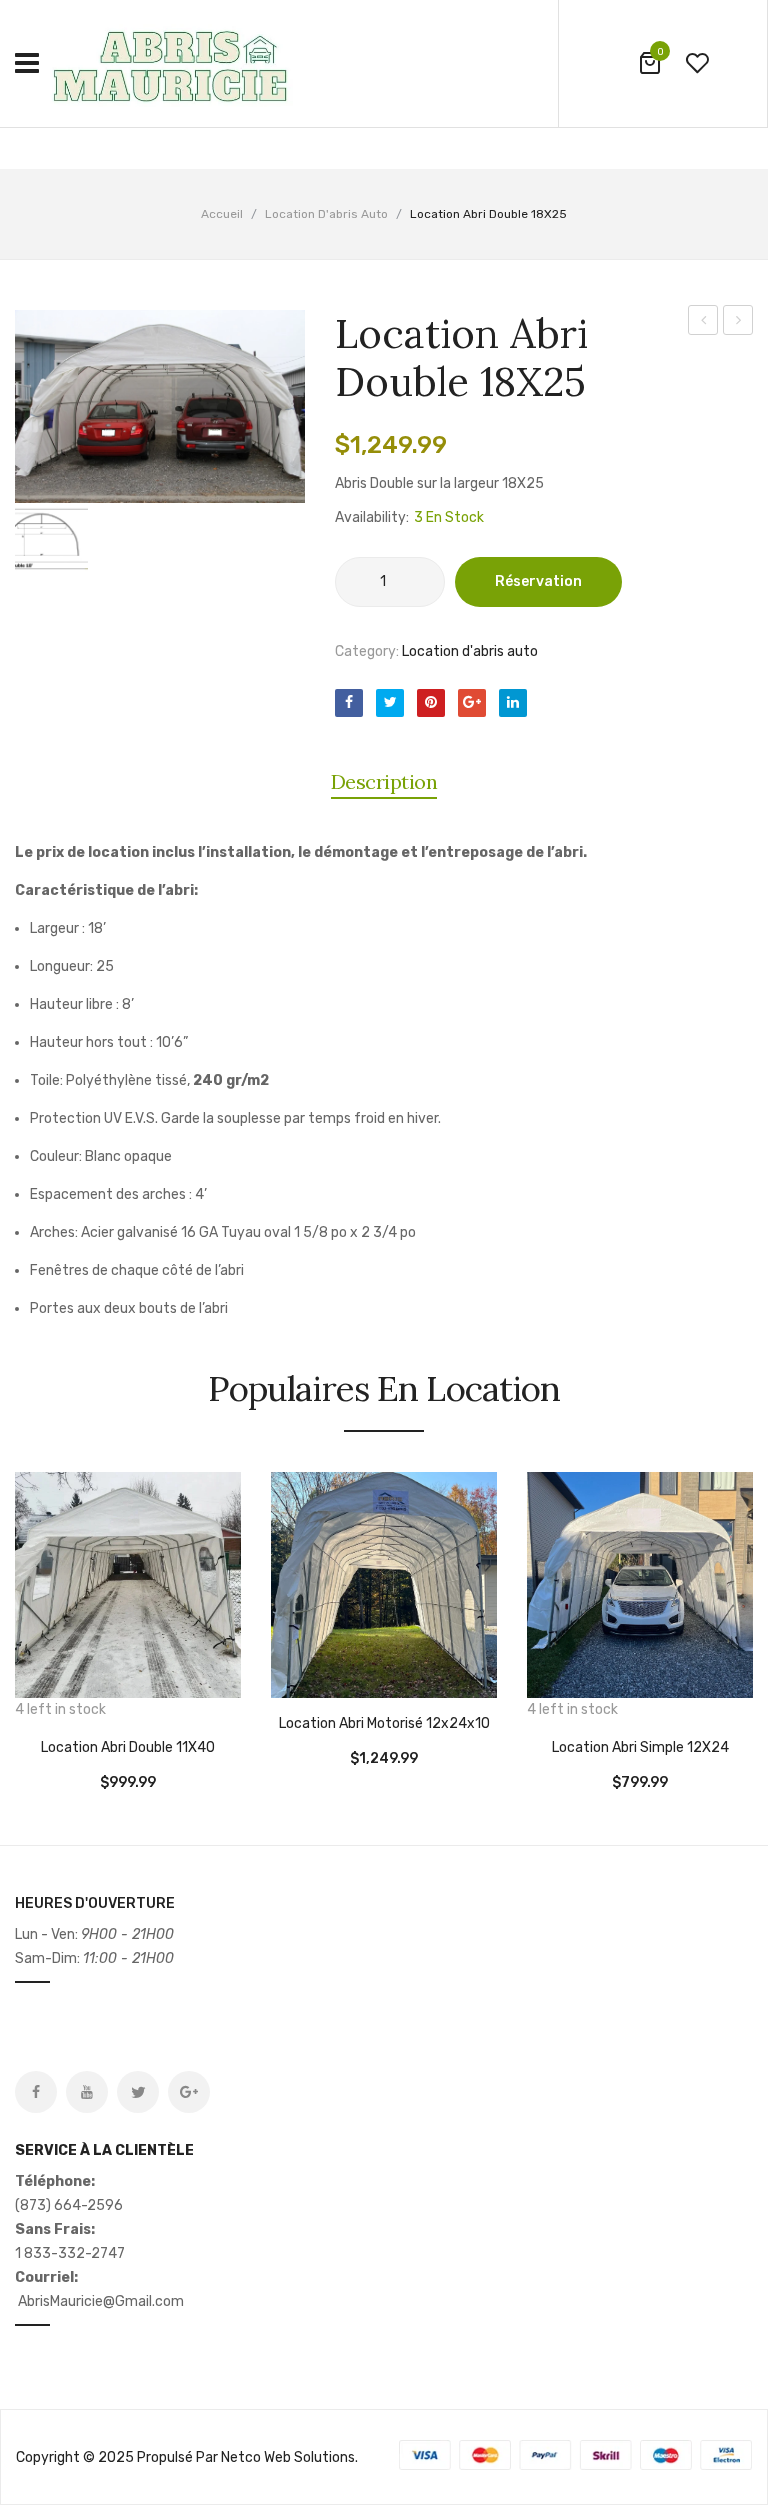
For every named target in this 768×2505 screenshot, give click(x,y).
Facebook (36, 2092)
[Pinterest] (431, 703)
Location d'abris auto (326, 214)
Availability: (372, 517)
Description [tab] (384, 781)
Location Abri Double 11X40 (128, 1748)
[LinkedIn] (513, 703)
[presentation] (18, 1618)
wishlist (697, 63)
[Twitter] (390, 703)
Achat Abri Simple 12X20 (738, 323)
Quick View (90, 1702)
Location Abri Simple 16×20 (703, 323)
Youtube (87, 2092)
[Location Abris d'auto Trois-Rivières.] (175, 62)
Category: (367, 651)
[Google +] (472, 703)
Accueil (222, 214)
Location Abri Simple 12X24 (640, 1748)
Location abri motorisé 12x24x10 (384, 1724)
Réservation (538, 581)
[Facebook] (349, 703)
